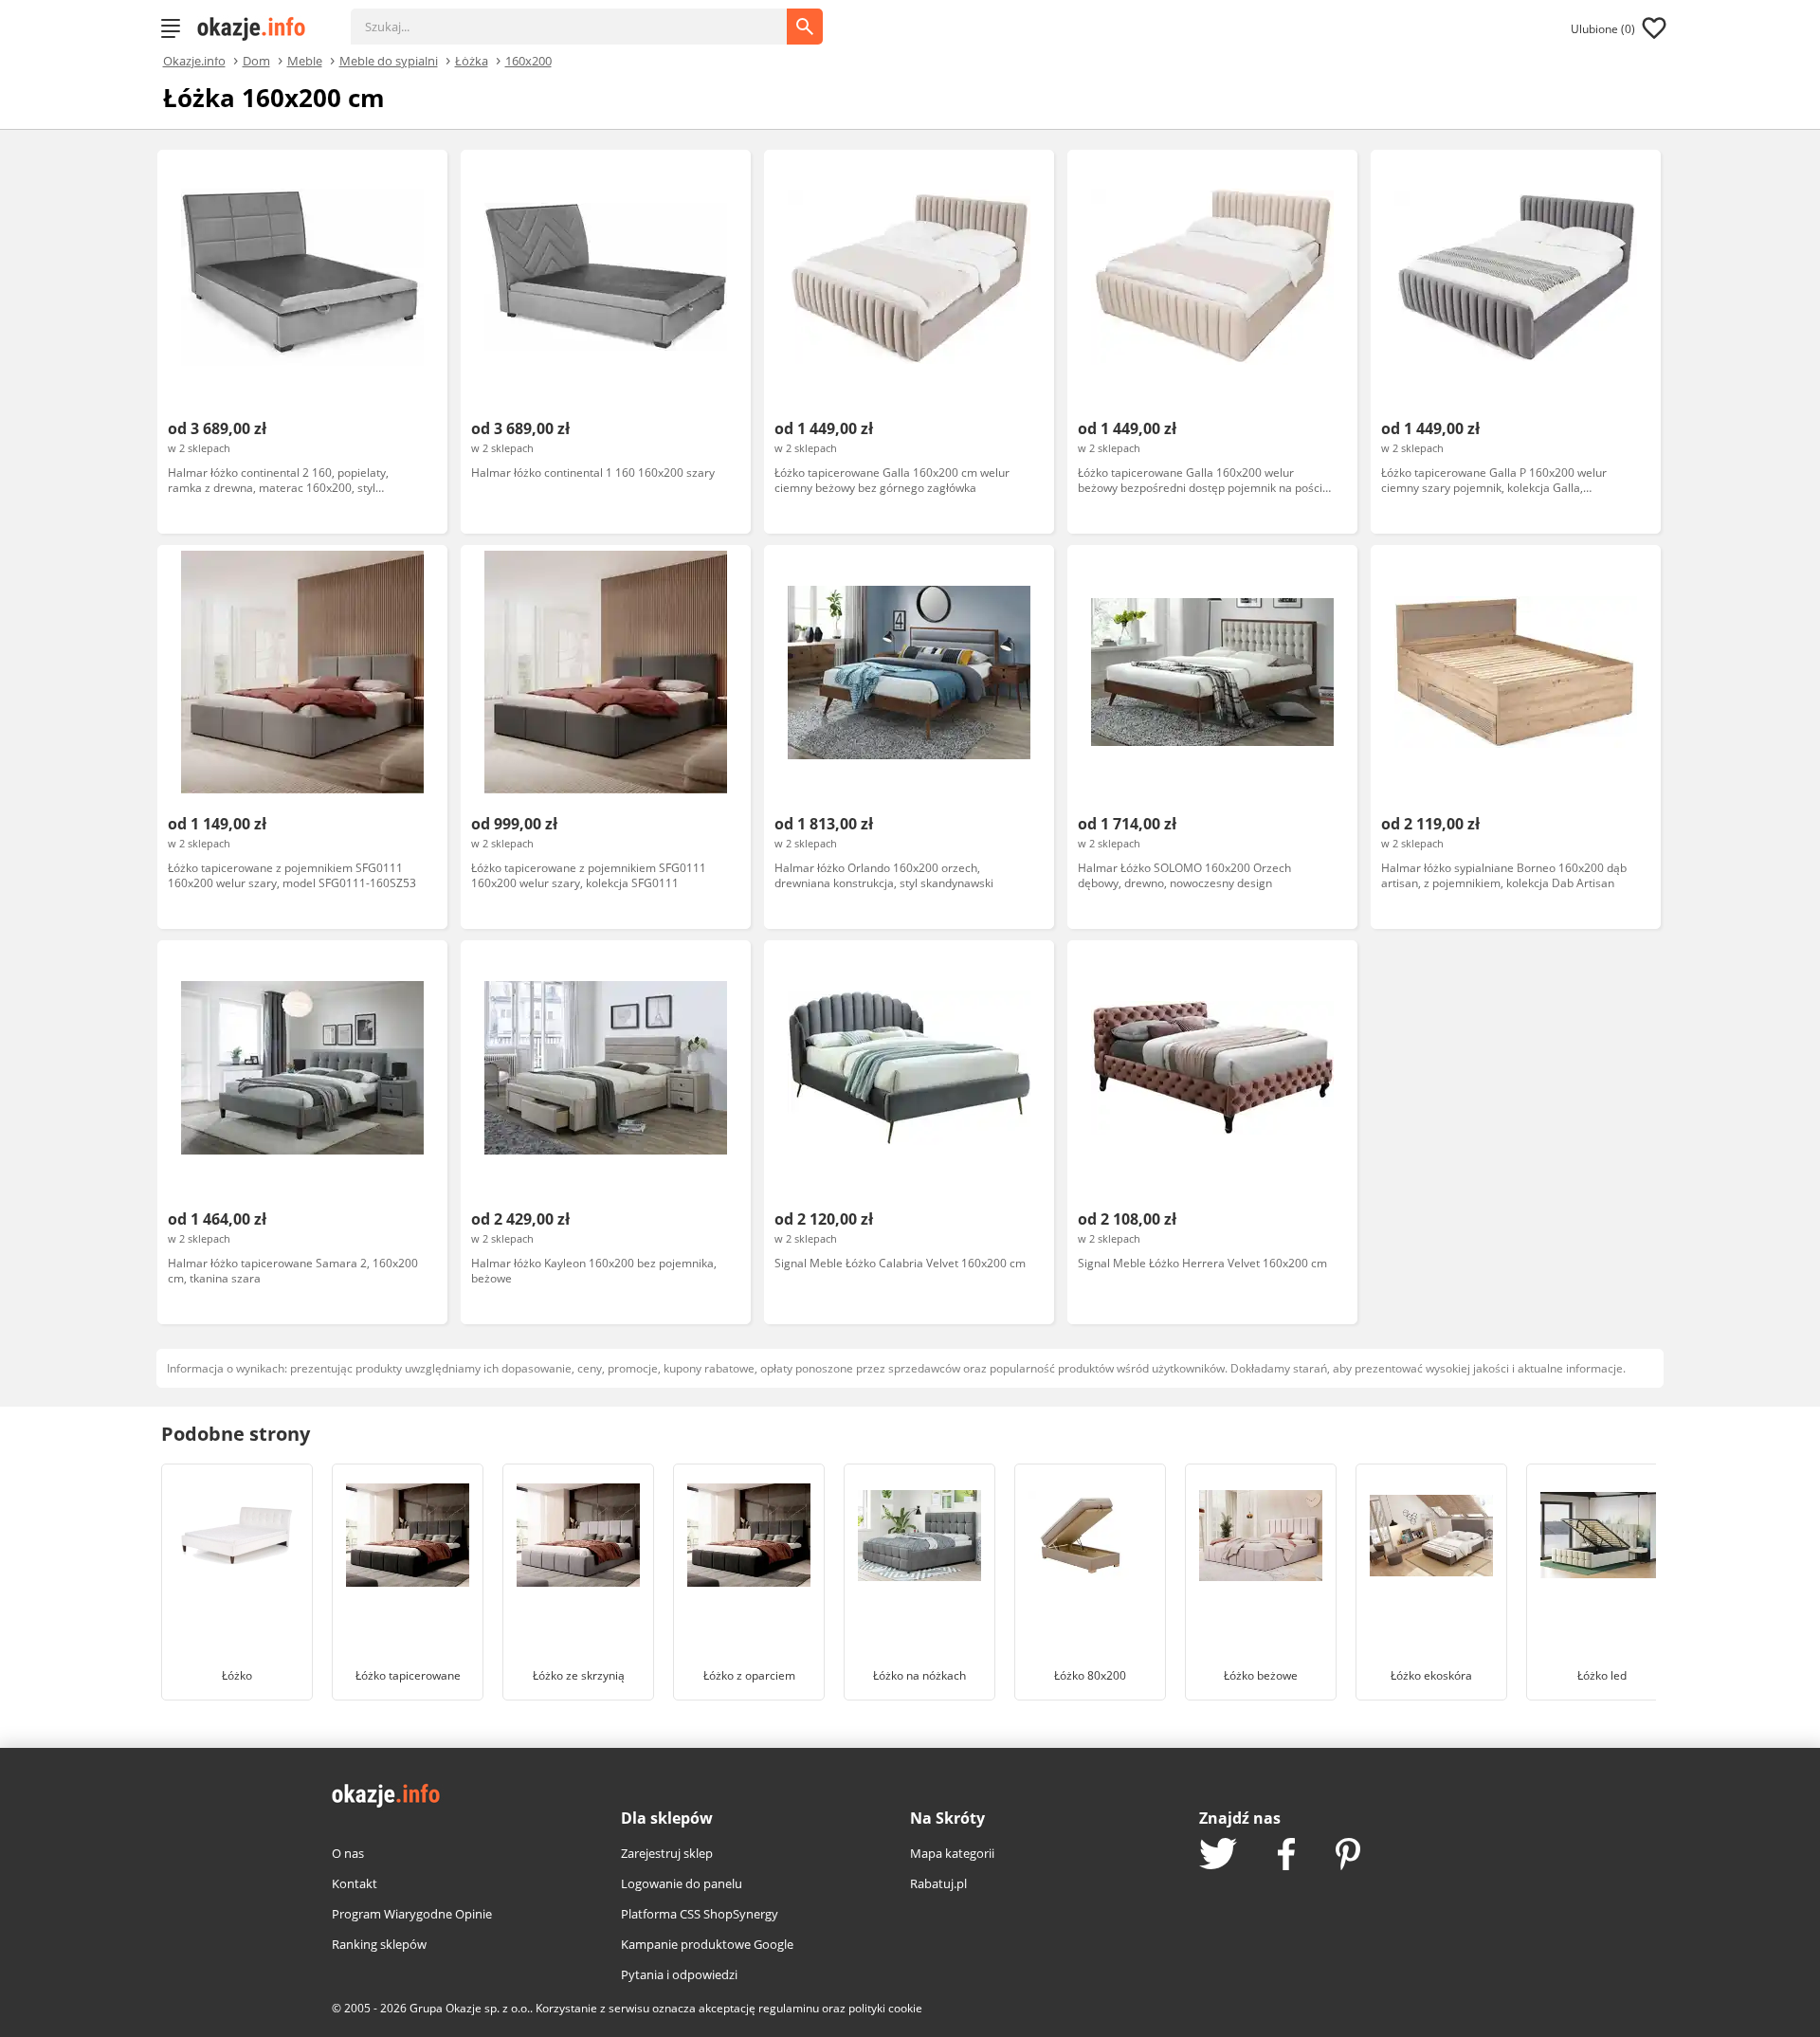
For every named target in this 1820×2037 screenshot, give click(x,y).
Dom (256, 60)
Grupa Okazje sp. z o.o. (470, 2008)
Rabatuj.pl (938, 1883)
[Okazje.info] (258, 28)
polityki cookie (885, 2008)
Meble (305, 60)
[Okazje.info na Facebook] (1286, 1856)
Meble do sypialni (389, 60)
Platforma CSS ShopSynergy (700, 1914)
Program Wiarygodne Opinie (412, 1914)
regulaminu (789, 2008)
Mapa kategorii (952, 1853)
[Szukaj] (583, 17)
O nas (348, 1853)
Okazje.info (194, 61)
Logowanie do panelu (682, 1883)
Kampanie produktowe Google (707, 1944)
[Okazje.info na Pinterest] (1348, 1856)
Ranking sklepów (379, 1944)
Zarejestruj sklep (667, 1853)
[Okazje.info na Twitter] (1218, 1855)
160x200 (528, 60)
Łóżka (472, 60)
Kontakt (355, 1883)
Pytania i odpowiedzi (679, 1974)
